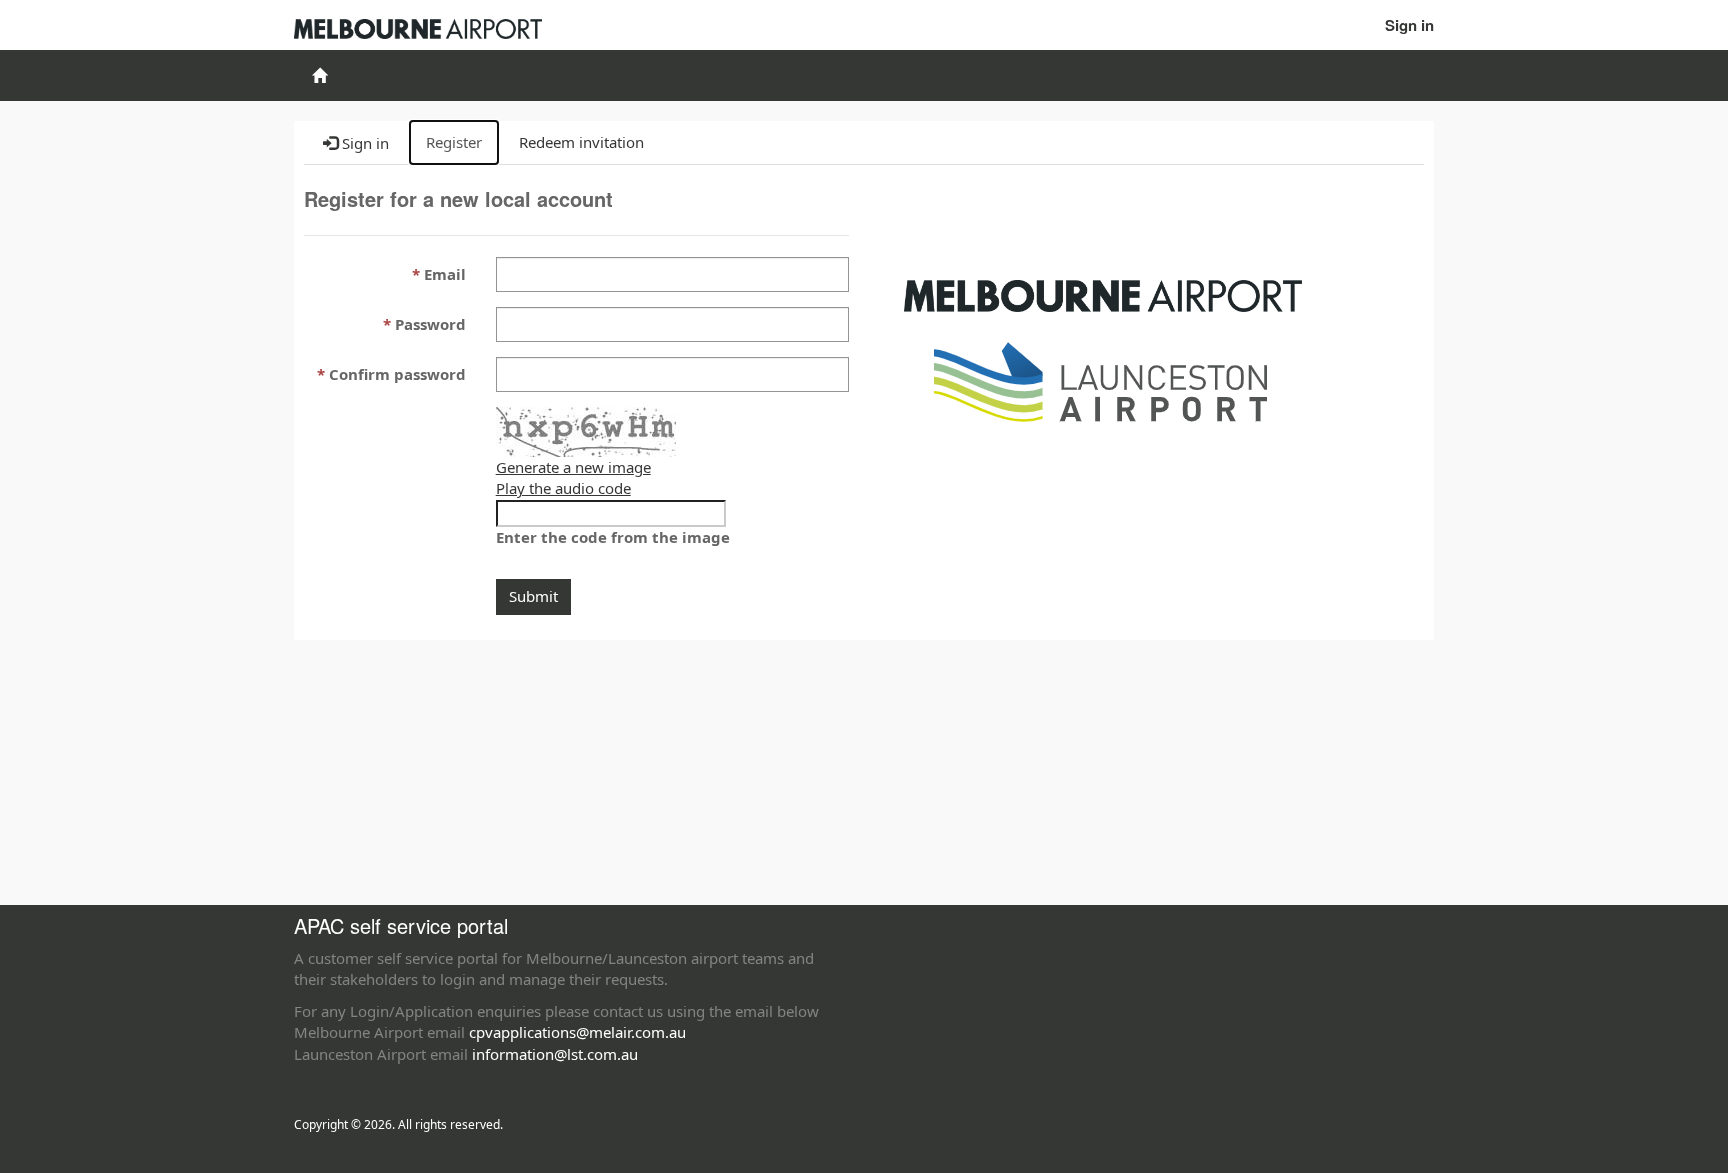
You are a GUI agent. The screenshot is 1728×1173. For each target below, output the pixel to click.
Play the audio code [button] (563, 488)
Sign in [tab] (363, 143)
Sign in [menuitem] (1409, 25)
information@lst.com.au (555, 1054)
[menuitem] (319, 75)
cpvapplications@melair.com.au (577, 1032)
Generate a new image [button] (573, 467)
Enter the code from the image (613, 537)
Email (445, 274)
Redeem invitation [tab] (581, 142)
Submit (533, 596)
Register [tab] (454, 142)
